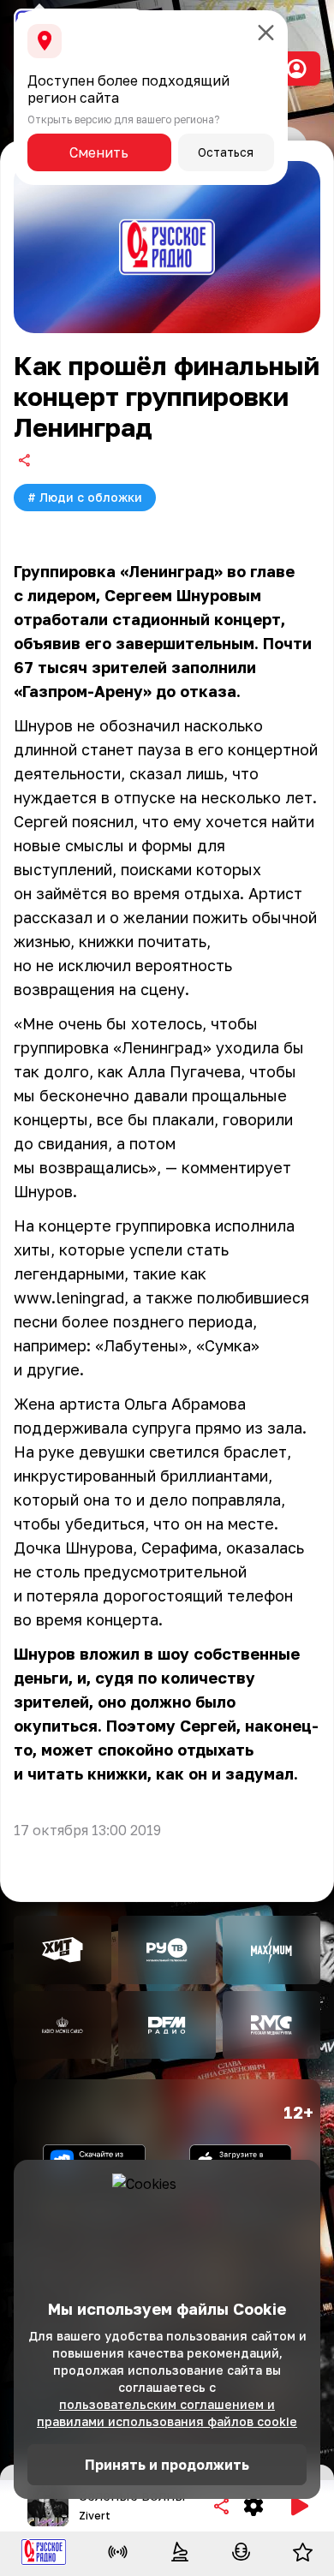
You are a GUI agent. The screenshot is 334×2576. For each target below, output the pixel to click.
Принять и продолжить (167, 2465)
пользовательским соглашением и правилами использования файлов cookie (167, 2413)
